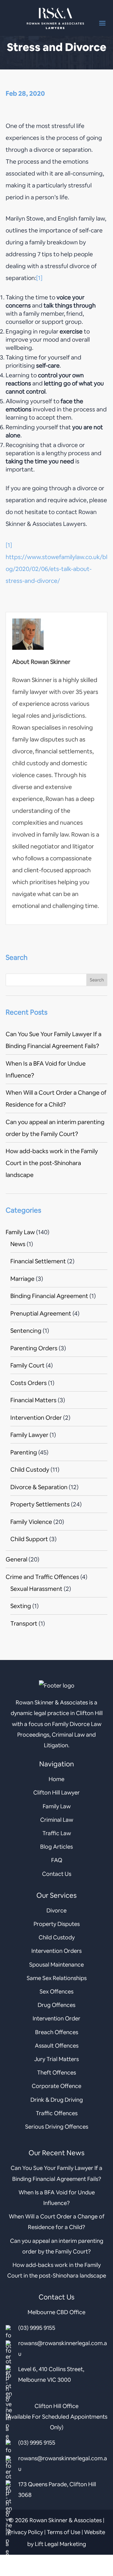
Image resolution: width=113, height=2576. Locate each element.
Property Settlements (40, 1504)
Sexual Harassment (36, 1589)
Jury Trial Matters (56, 2059)
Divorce (56, 1910)
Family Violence (31, 1522)
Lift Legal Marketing (60, 2544)
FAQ (57, 1860)
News (18, 1244)
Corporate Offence (56, 2086)
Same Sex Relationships (57, 1978)
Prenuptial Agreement (41, 1313)
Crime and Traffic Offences (42, 1577)
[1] (39, 278)
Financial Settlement (38, 1261)
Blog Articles (56, 1847)
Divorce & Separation (39, 1487)
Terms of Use (64, 2532)
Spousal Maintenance (56, 1965)
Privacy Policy (26, 2532)
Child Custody (30, 1470)
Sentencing (26, 1331)
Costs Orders (29, 1383)
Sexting (21, 1606)
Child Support (29, 1539)
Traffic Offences (57, 2113)
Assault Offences (57, 2046)
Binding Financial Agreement (49, 1296)
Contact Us (57, 1874)
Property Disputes (57, 1924)
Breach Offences (57, 2032)
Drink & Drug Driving (57, 2100)
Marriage (22, 1279)
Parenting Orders (34, 1348)
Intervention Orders (56, 1951)
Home (56, 1779)
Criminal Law (57, 1820)
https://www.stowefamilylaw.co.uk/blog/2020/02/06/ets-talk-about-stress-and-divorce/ (56, 569)
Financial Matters (33, 1400)
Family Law (20, 1232)
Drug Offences (56, 2005)
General (16, 1559)
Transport (24, 1624)
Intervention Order (36, 1418)
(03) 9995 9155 (37, 2328)
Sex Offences (56, 1991)
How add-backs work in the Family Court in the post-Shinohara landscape (52, 1163)
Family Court (27, 1365)
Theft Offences (56, 2072)
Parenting (24, 1452)
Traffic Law (57, 1833)
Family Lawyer (29, 1435)
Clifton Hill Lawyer (56, 1792)
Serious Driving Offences (57, 2127)
